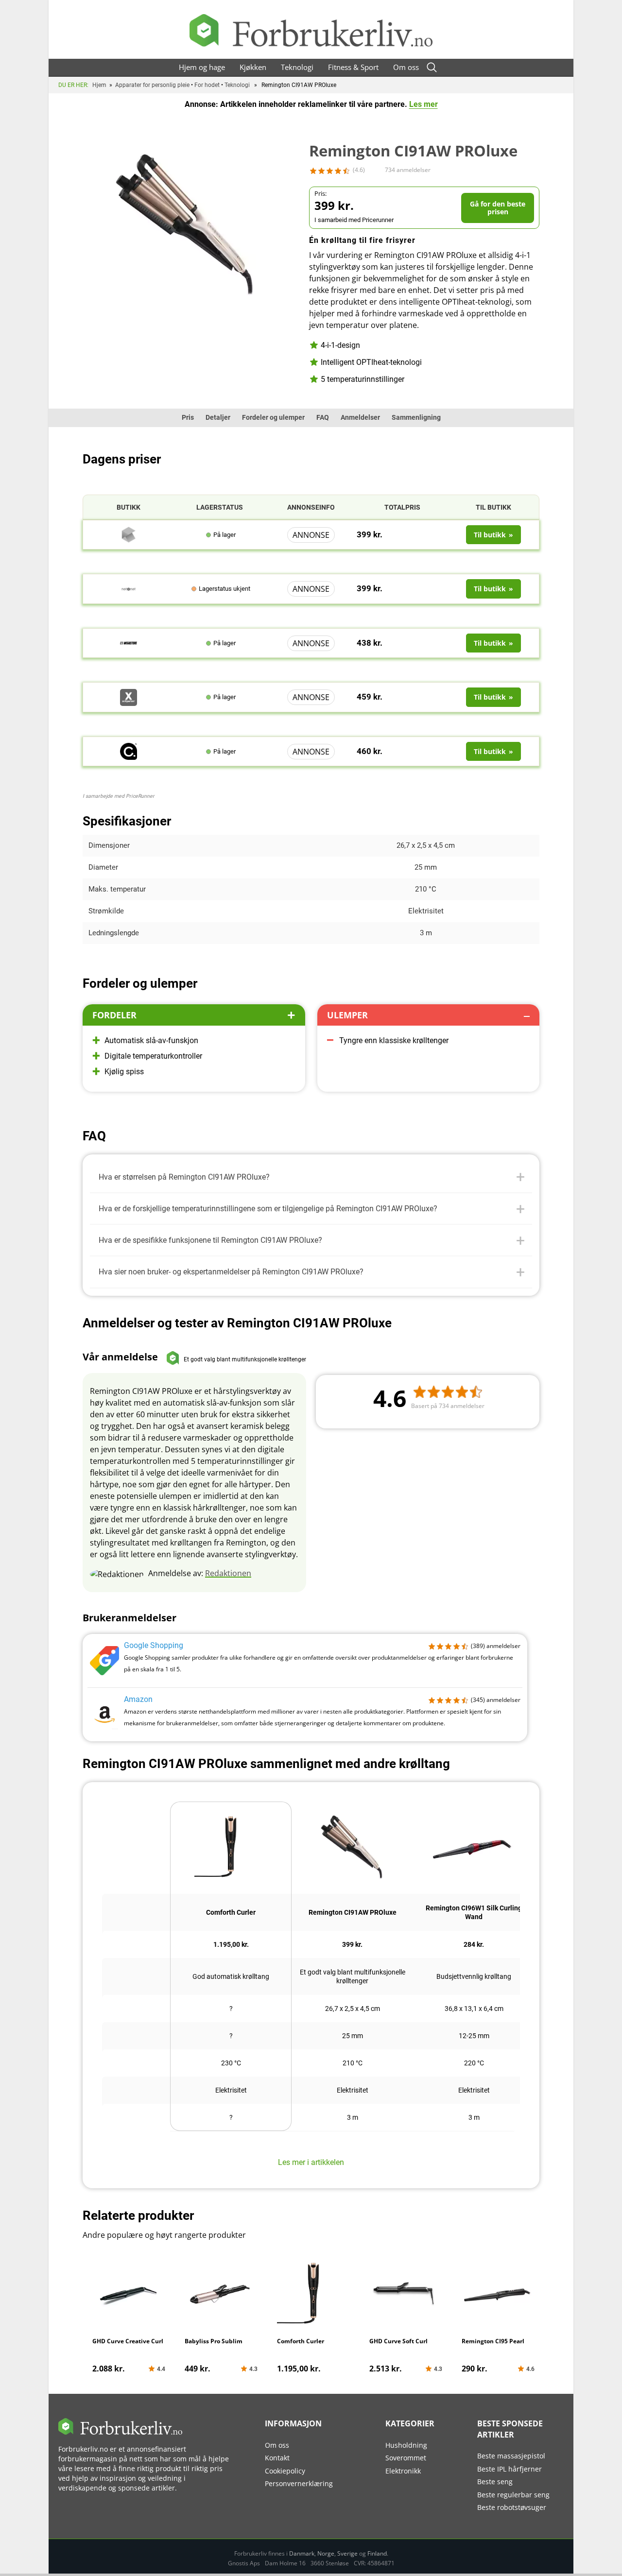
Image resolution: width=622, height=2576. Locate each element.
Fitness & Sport (353, 67)
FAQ (323, 417)
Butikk (129, 507)
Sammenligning (416, 417)
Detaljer (218, 417)
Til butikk (493, 507)
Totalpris (402, 507)
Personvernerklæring (299, 2483)
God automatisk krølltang (231, 1976)
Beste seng (495, 2482)
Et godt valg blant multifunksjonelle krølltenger (353, 1976)
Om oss (406, 67)
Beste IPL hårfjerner (510, 2469)
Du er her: (73, 85)
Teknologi (297, 67)
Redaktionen (228, 1573)
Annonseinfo (311, 507)
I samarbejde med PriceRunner (119, 796)
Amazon (138, 1699)
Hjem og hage (202, 67)
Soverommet (406, 2458)
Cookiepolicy (285, 2471)
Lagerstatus (220, 507)
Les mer (423, 104)
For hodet (207, 85)
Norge (326, 2553)
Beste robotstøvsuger (512, 2507)
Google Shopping (154, 1645)
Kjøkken (253, 67)
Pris (188, 417)
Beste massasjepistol (511, 2456)
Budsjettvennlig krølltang (474, 1976)
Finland (377, 2553)
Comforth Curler (231, 1912)
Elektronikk (403, 2471)
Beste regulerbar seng (513, 2495)
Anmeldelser (360, 417)
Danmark (302, 2553)
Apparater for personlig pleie (152, 85)
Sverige (347, 2553)
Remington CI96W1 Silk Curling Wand (474, 1912)
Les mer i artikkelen (311, 2162)
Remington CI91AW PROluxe (353, 1912)
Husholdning (406, 2445)
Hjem (99, 85)
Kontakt (277, 2458)
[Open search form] (432, 67)
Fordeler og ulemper (273, 417)
